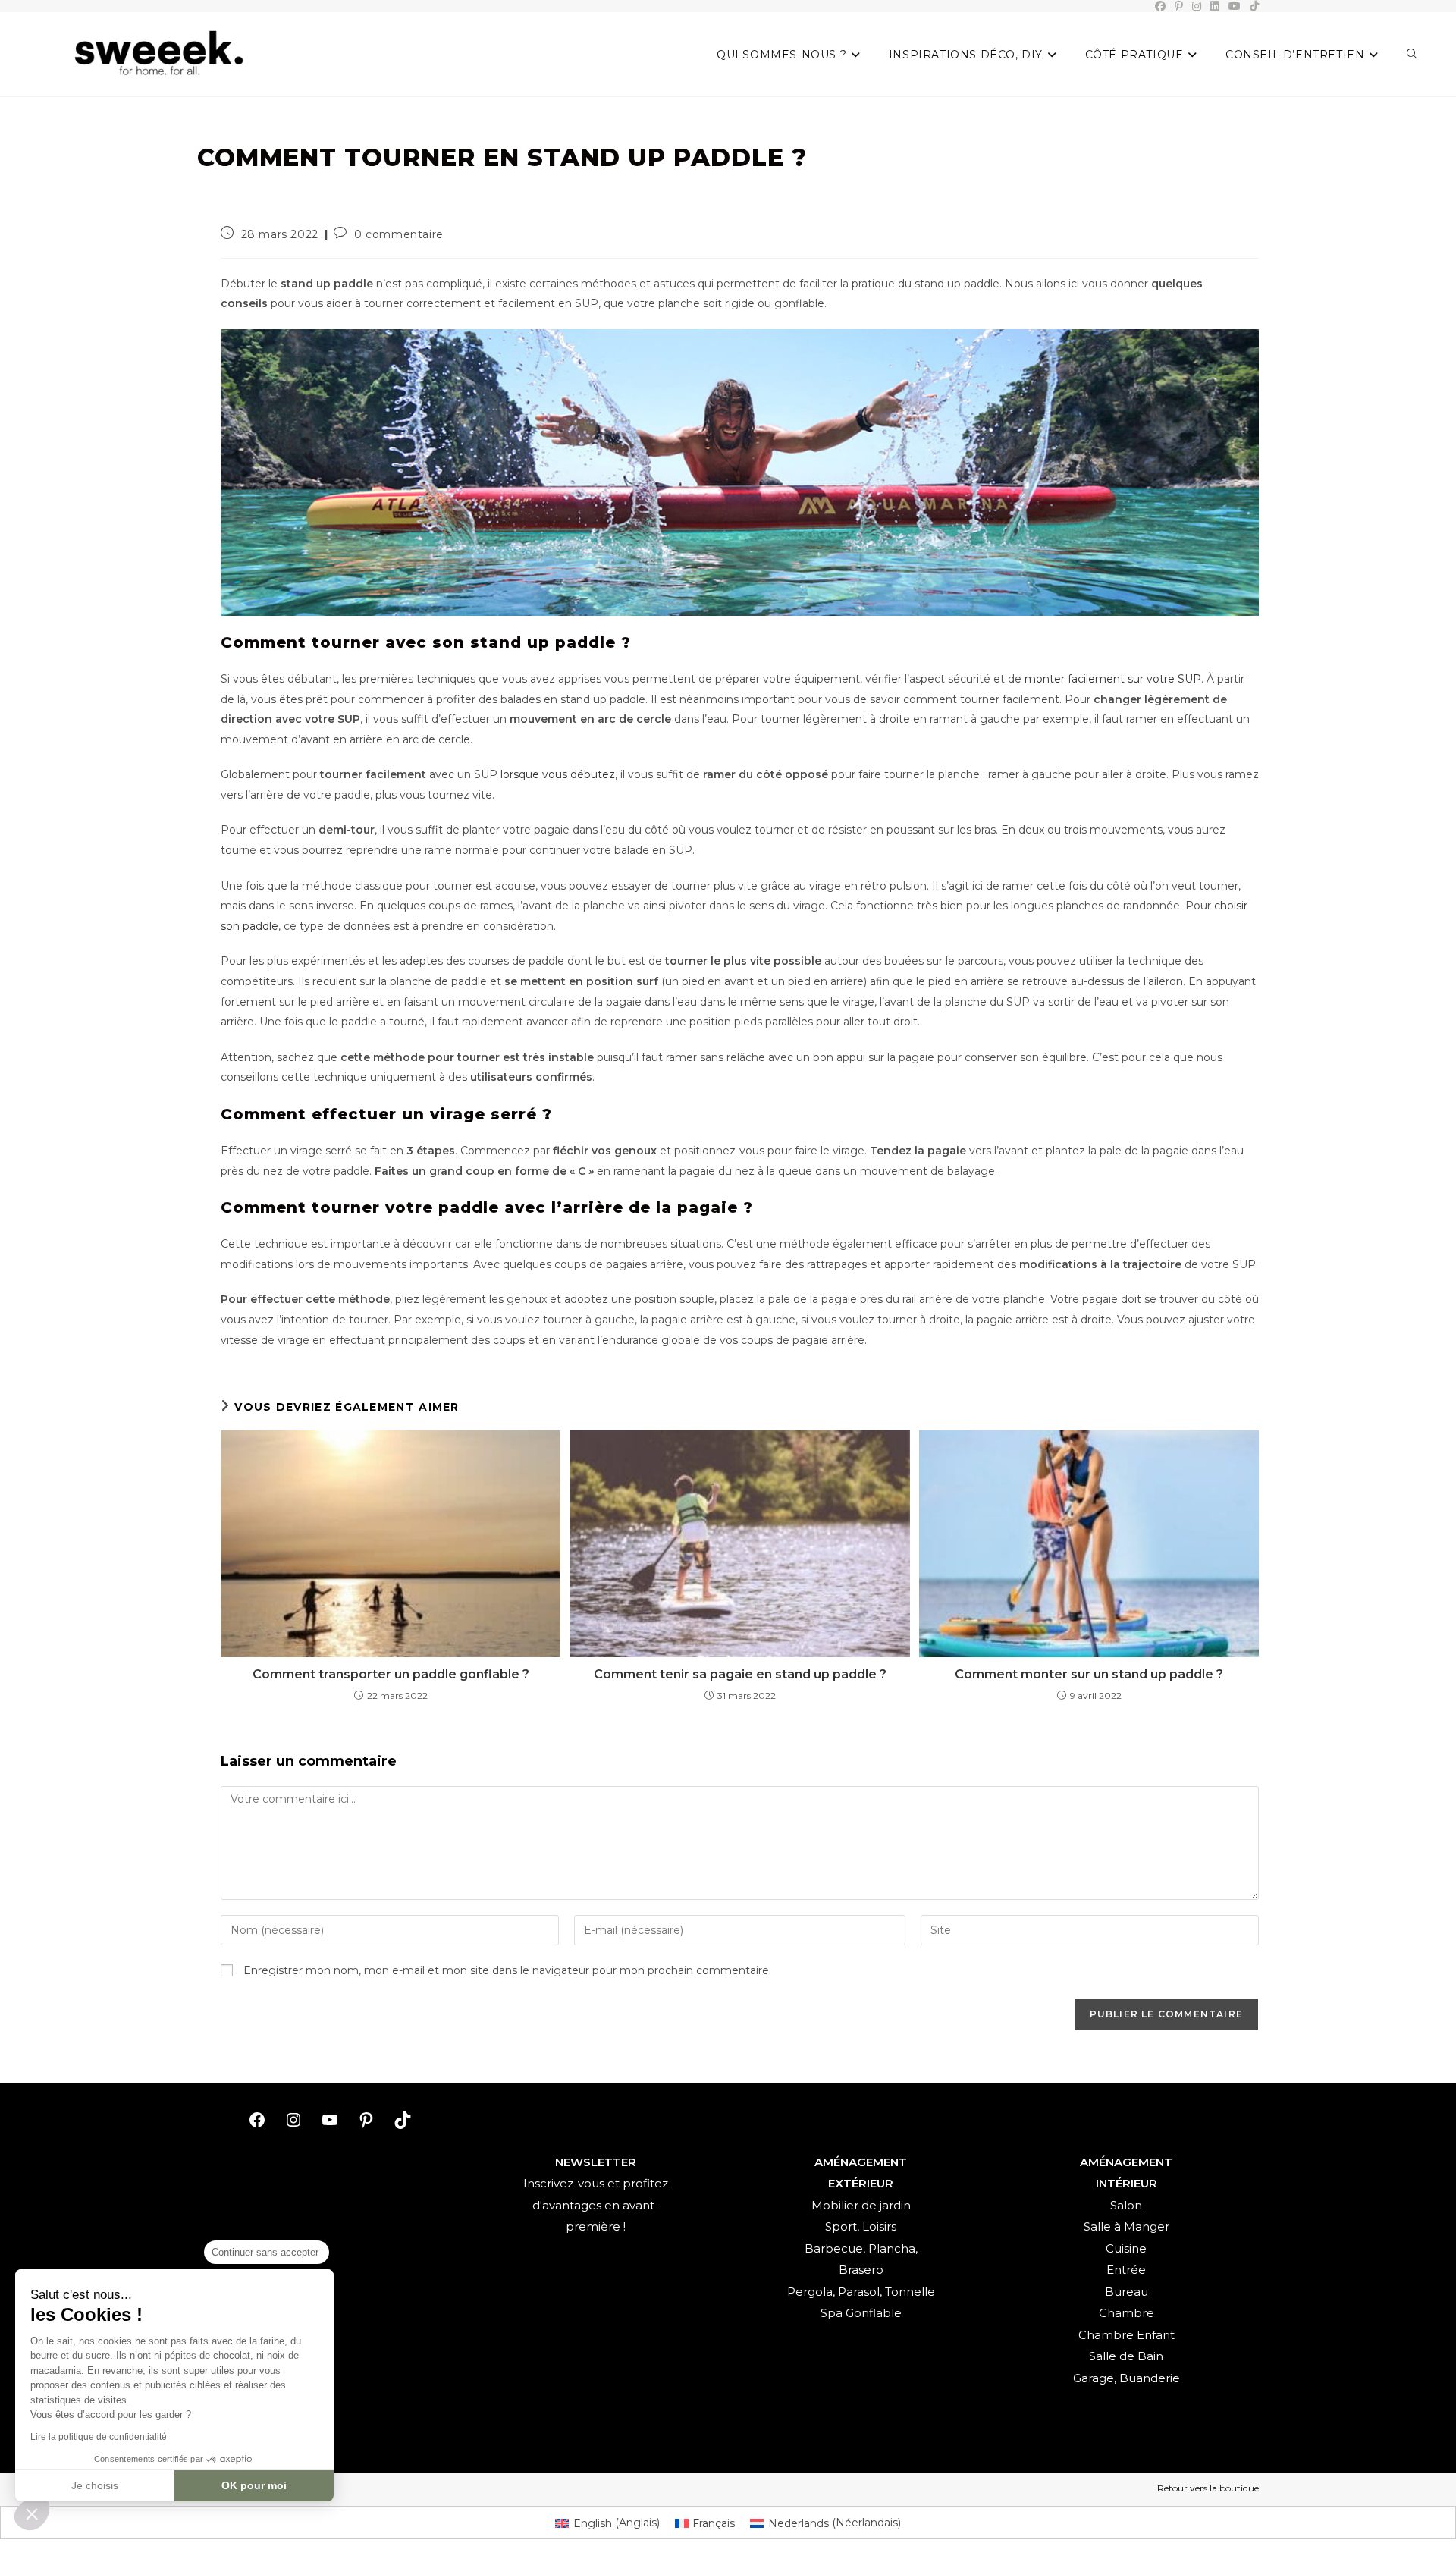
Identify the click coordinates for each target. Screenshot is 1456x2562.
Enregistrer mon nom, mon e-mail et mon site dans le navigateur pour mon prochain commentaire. (507, 1970)
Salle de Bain (1126, 2356)
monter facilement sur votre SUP (1113, 679)
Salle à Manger (1127, 2226)
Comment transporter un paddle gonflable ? (391, 1674)
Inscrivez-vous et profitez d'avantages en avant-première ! (596, 2205)
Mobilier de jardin (861, 2205)
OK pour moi (254, 2485)
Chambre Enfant (1127, 2335)
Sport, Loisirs (861, 2226)
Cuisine (1126, 2248)
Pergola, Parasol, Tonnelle (861, 2292)
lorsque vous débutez (558, 774)
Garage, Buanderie (1127, 2378)
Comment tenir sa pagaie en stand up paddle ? (740, 1674)
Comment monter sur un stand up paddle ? (1089, 1674)
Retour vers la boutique (1208, 2488)
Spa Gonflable (861, 2313)
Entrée (1126, 2270)
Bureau (1127, 2292)
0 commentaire (399, 234)
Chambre (1127, 2313)
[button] (32, 2513)
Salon (1126, 2205)
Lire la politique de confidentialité (99, 2437)
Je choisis (95, 2485)
